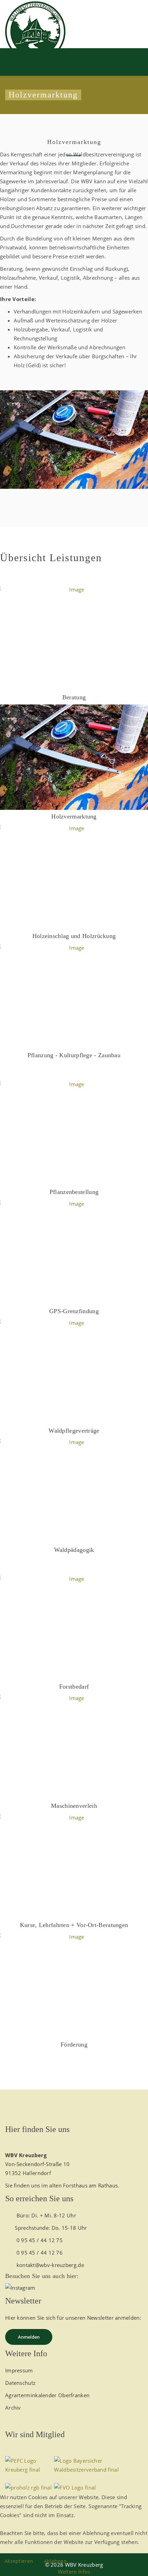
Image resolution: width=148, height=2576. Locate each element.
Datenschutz (20, 2383)
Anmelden (29, 2337)
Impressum (19, 2370)
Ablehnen (55, 2561)
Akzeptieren (19, 2561)
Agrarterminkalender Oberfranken (47, 2395)
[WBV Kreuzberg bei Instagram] (74, 2288)
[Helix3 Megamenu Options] (74, 58)
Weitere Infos (74, 2572)
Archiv (13, 2408)
